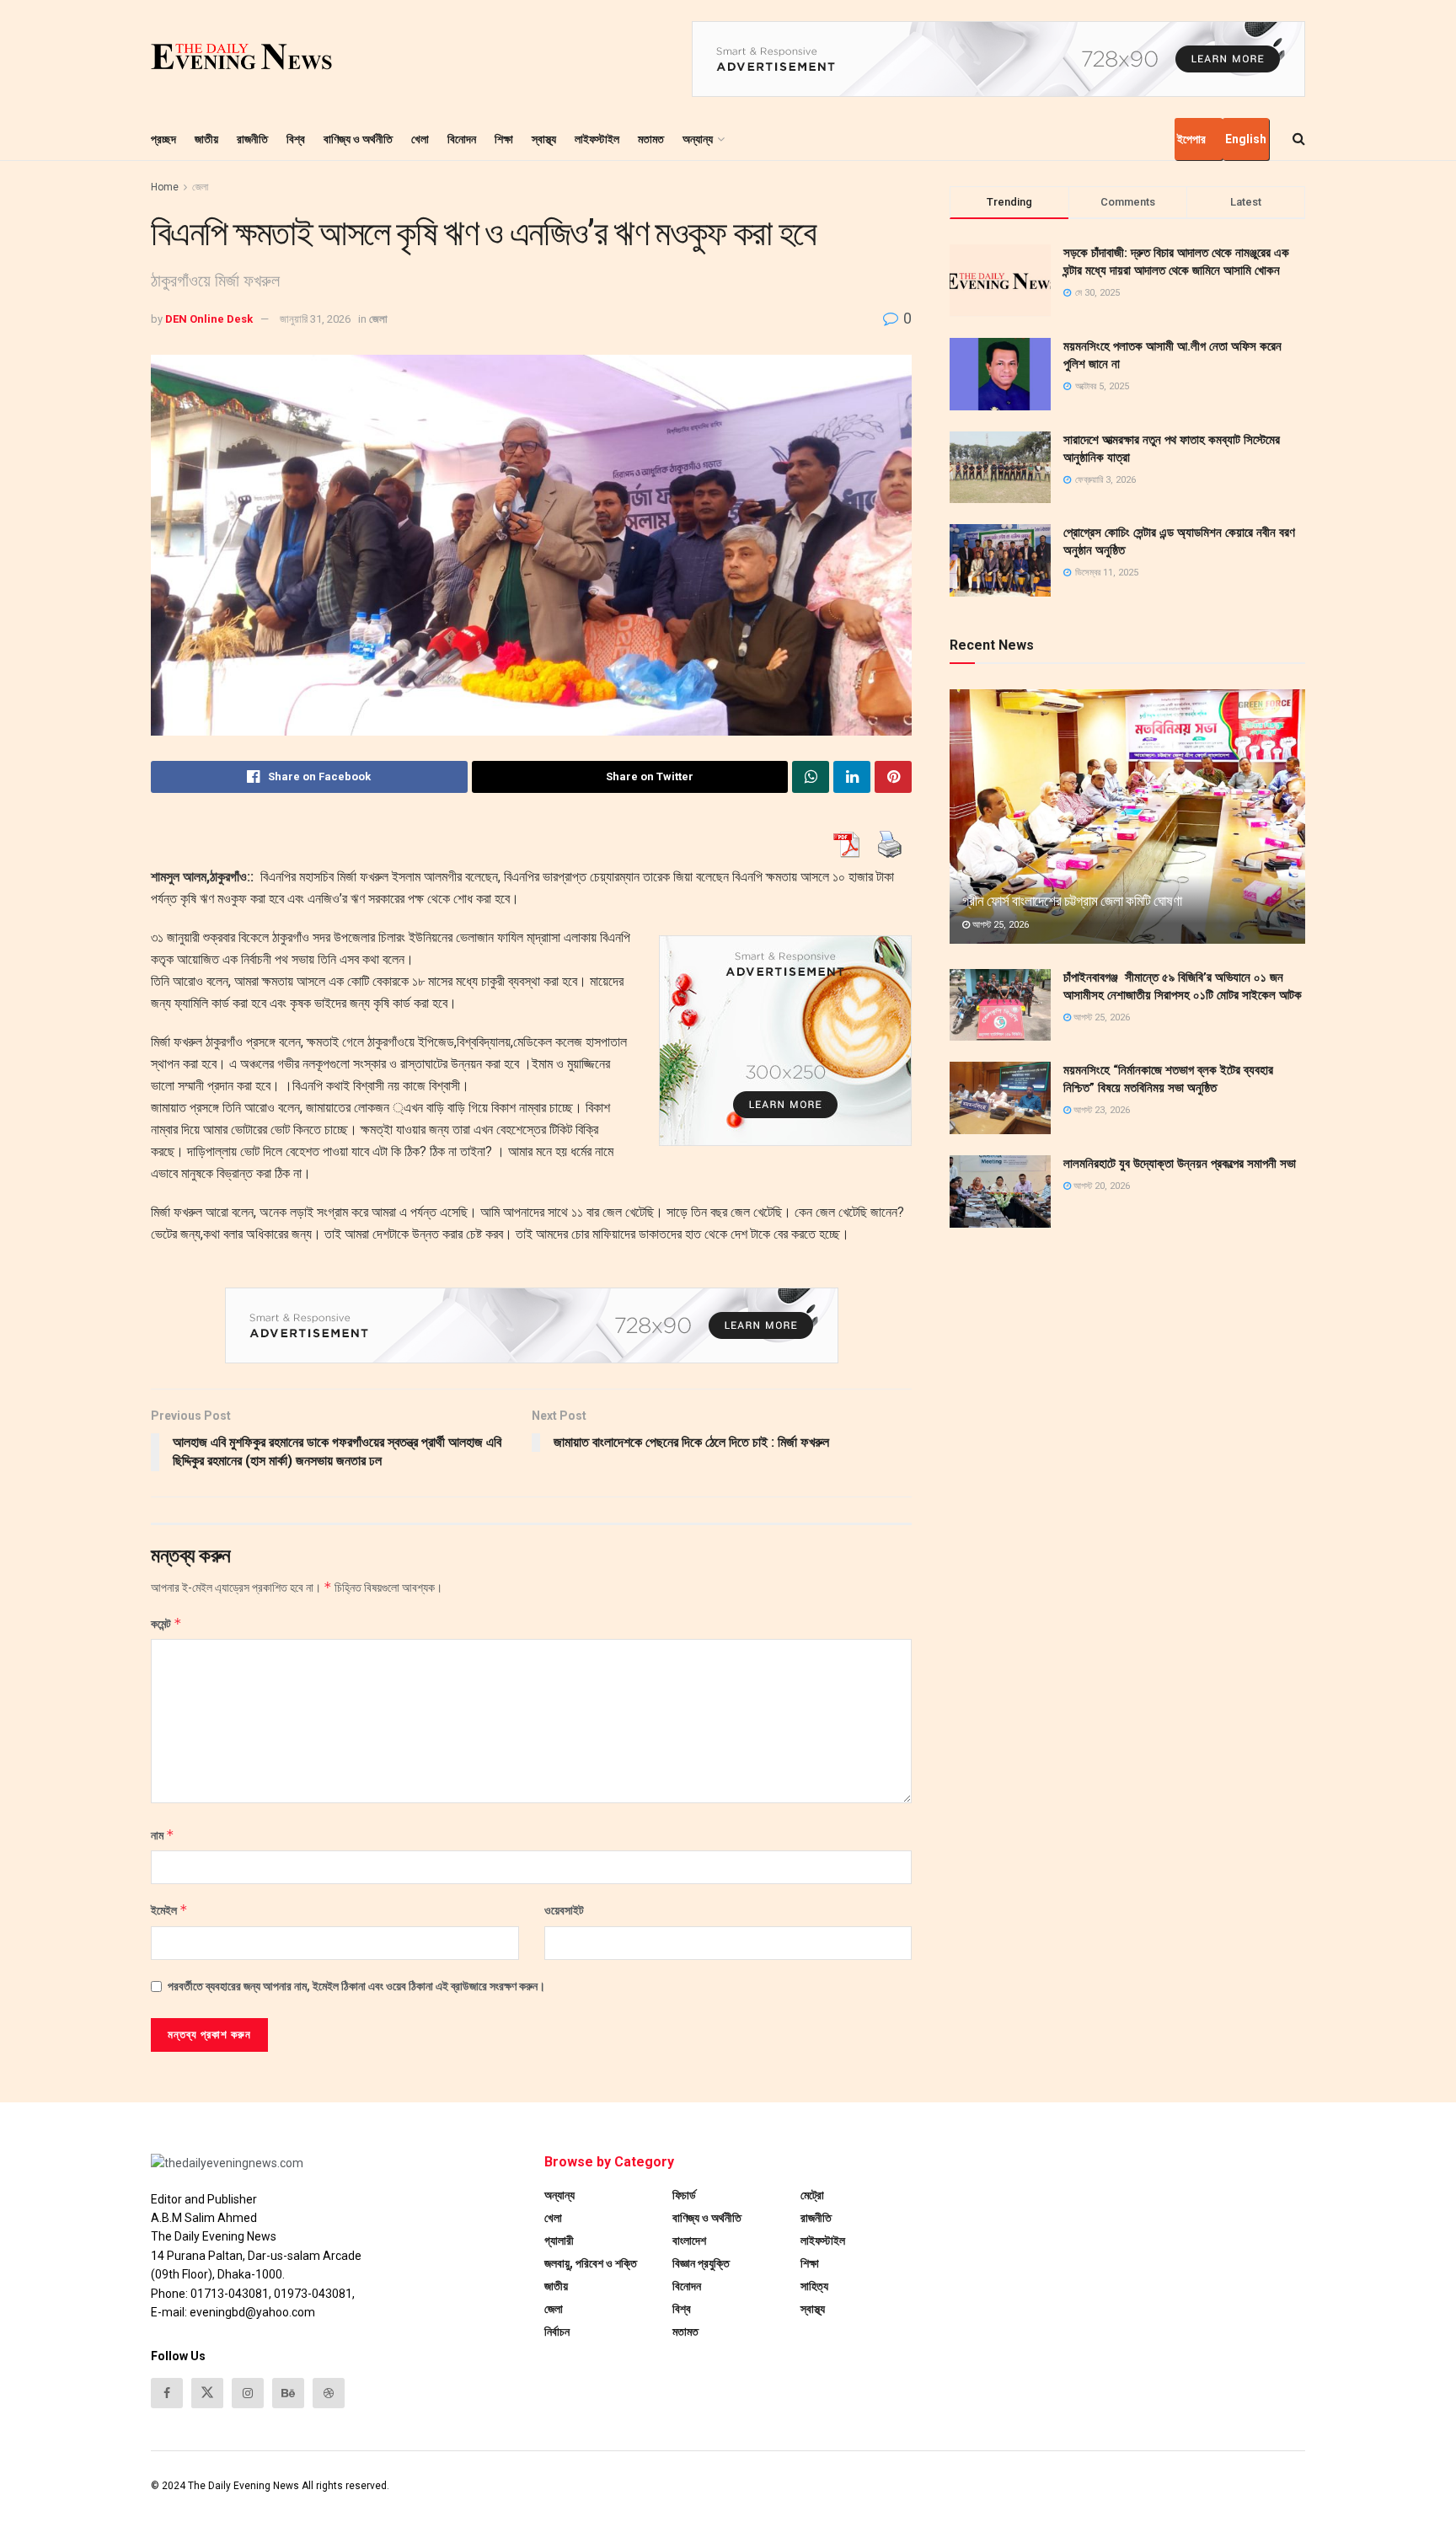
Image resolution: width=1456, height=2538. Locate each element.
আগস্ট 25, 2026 (999, 925)
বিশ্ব (296, 139)
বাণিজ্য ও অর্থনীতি (358, 139)
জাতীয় (206, 139)
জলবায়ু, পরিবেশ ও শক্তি (591, 2263)
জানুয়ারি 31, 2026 (315, 319)
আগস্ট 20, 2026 (1100, 1186)
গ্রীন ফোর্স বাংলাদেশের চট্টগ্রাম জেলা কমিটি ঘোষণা (1072, 901)
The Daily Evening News (244, 2486)
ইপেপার (1191, 139)
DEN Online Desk (209, 319)
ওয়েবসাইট (564, 1910)
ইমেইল (169, 1910)
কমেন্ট (166, 1623)
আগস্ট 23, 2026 (1100, 1110)
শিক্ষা (504, 139)
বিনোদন (462, 139)
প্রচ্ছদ (163, 139)
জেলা (200, 187)
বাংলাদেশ (689, 2241)
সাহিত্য (814, 2286)
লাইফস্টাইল (597, 139)
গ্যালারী (559, 2241)
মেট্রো (812, 2195)
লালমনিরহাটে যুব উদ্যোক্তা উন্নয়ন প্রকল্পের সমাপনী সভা (1180, 1164)
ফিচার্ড (684, 2195)
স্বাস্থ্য (544, 139)
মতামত (651, 139)
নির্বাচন (557, 2332)
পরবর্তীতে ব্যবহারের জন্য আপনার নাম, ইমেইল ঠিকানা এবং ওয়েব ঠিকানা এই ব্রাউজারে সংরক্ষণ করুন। (356, 1986)
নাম (163, 1835)
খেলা (420, 139)
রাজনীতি (252, 139)
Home (165, 187)
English (1246, 139)
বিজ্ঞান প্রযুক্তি (701, 2263)
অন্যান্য (698, 139)
